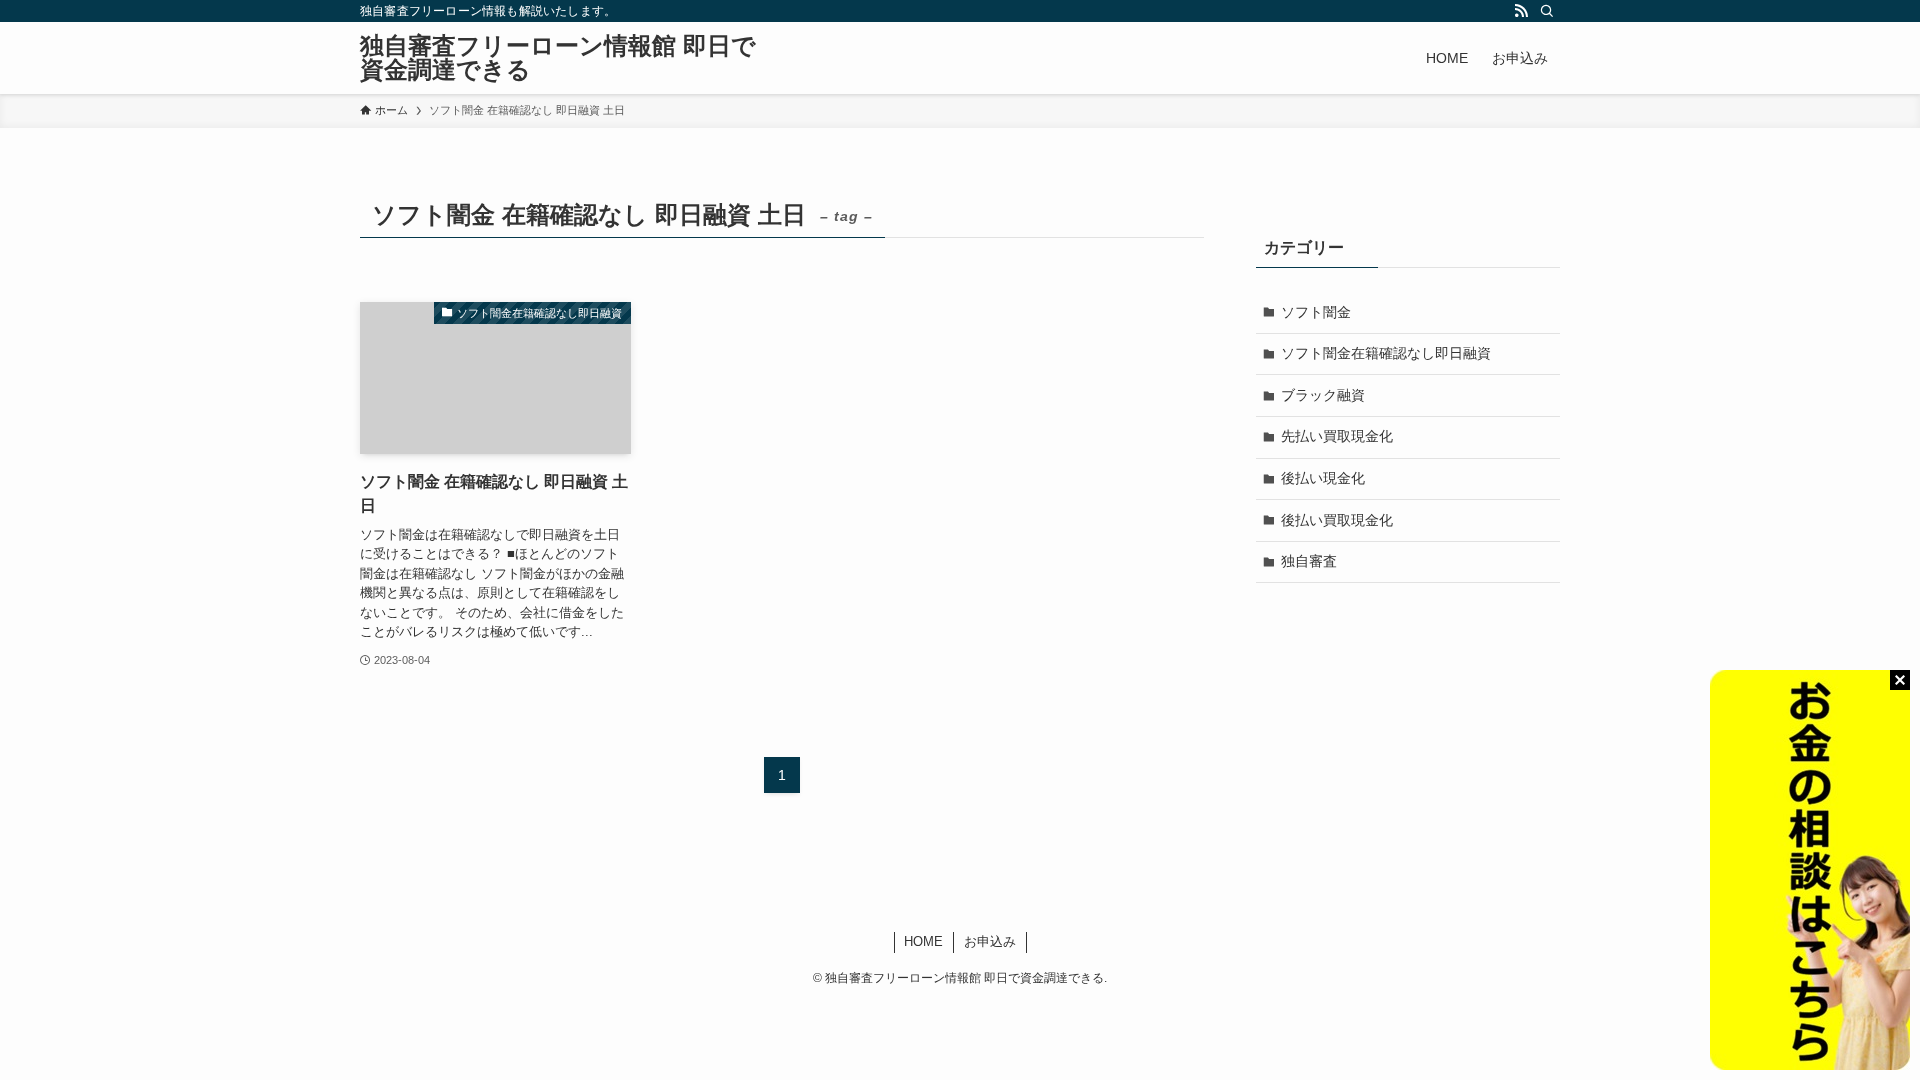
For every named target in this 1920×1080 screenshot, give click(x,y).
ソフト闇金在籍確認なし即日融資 (1386, 353)
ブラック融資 (1323, 395)
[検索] (1547, 11)
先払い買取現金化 (1337, 436)
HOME (923, 941)
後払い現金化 (1323, 478)
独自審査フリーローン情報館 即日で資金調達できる (558, 58)
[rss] (1521, 11)
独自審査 (1309, 561)
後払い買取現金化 (1337, 520)
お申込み (990, 941)
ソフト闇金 (1316, 312)
